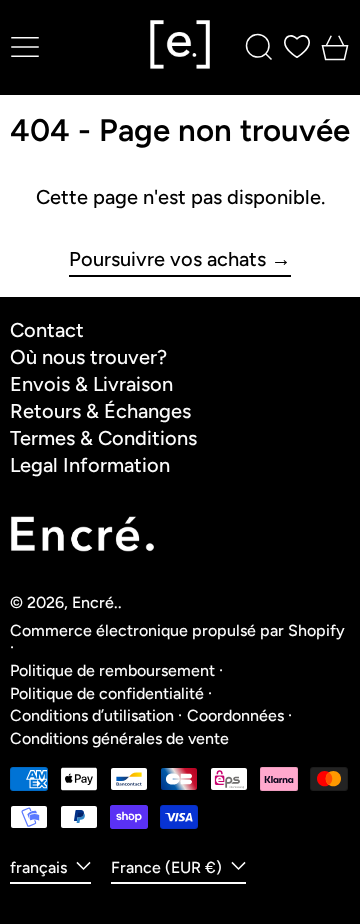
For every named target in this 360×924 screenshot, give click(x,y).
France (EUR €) (168, 867)
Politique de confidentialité (107, 693)
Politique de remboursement (112, 670)
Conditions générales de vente (119, 738)
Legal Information (90, 465)
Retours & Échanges (100, 411)
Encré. (95, 602)
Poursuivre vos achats (167, 259)
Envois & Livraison (91, 384)
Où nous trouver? (88, 357)
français (40, 867)
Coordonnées (235, 715)
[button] (259, 47)
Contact (47, 330)
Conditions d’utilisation (92, 715)
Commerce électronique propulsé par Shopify (177, 630)
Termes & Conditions (103, 438)
